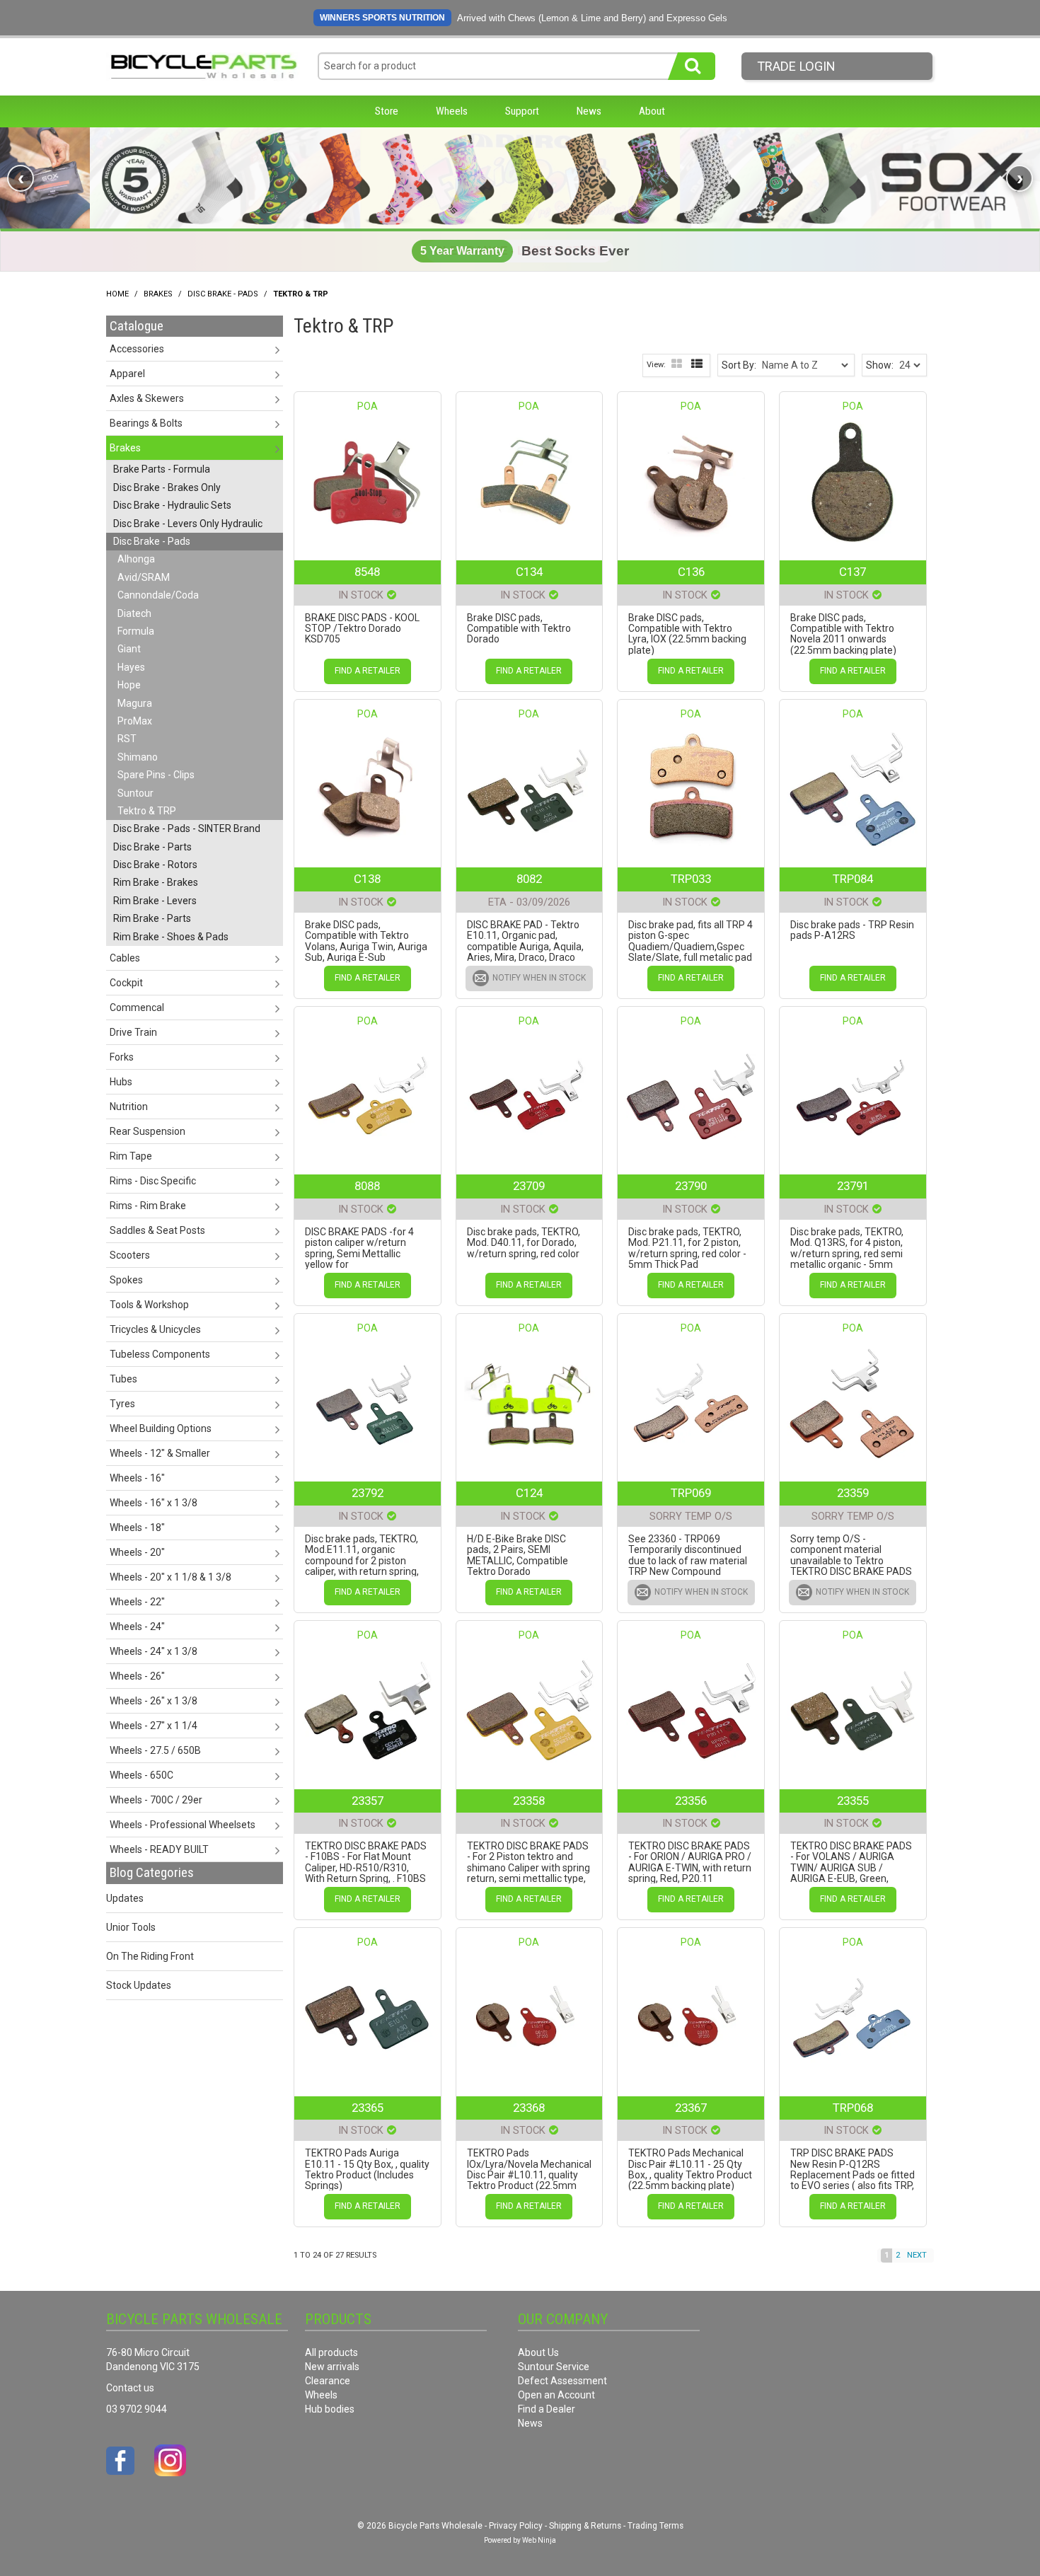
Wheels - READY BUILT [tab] (159, 1849)
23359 (853, 1493)
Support (522, 111)
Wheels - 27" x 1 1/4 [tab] (154, 1726)
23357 (368, 1801)
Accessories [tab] (137, 349)
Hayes (131, 667)
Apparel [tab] (127, 374)
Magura (135, 703)
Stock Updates (139, 1985)
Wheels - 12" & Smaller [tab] (160, 1453)
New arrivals (332, 2367)
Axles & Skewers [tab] (147, 398)
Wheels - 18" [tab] (137, 1527)
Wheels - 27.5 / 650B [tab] (155, 1750)
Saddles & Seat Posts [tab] (157, 1230)
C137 (853, 572)
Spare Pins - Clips (156, 775)
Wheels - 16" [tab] (137, 1478)
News (589, 111)
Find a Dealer (547, 2409)
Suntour (135, 793)
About (652, 111)
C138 (367, 879)
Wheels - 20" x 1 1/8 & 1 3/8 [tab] (171, 1577)
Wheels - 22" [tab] (137, 1602)
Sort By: (739, 365)
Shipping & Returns (585, 2526)
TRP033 (691, 879)
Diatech (134, 613)
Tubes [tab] (123, 1379)
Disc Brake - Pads (223, 294)
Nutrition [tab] (129, 1107)
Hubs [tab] (121, 1082)
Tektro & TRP (147, 811)
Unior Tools (131, 1927)
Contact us (130, 2388)
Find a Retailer (368, 671)
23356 (691, 1801)
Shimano (138, 757)
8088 (367, 1186)
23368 (529, 2108)
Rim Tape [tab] (131, 1156)
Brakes (158, 294)
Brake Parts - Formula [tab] (162, 469)
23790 (691, 1186)
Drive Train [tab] (133, 1032)
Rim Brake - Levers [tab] (155, 901)
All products (331, 2352)
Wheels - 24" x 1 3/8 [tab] (154, 1651)
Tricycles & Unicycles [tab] (155, 1329)
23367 (691, 2108)
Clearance (328, 2381)
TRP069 (691, 1493)
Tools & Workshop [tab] (149, 1305)
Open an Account (556, 2395)
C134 (529, 572)
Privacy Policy (516, 2526)
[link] (520, 178)
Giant (129, 649)
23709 (529, 1186)
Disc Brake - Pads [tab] (152, 541)
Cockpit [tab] (126, 983)
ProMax (135, 721)
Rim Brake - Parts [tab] (152, 918)
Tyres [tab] (122, 1404)
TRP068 (853, 2108)
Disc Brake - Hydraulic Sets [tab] (172, 505)
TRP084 (853, 879)
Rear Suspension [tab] (148, 1131)
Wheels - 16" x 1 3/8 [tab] (154, 1503)
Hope (129, 685)
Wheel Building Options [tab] (161, 1428)
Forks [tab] (122, 1057)
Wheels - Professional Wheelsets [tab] (183, 1825)
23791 (853, 1186)
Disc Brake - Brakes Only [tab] (167, 487)
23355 (853, 1801)
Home (117, 294)
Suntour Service (554, 2367)
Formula (136, 631)
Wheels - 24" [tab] (137, 1627)
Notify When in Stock (539, 978)
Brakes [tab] (125, 448)
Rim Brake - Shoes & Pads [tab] (171, 937)
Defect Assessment (562, 2381)
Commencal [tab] (137, 1007)
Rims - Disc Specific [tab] (153, 1181)
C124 (529, 1493)
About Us (538, 2352)
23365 (368, 2108)
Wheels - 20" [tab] (137, 1552)
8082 (529, 879)
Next (917, 2255)
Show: (880, 365)
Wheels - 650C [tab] (141, 1775)
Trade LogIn (796, 66)
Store (387, 111)
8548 (367, 572)
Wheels (452, 111)
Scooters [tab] (130, 1255)
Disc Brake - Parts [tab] (152, 847)
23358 (529, 1801)
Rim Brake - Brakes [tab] (156, 882)
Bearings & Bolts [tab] (146, 423)
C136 (691, 572)
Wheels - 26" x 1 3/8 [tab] (154, 1701)
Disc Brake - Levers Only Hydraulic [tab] (188, 524)
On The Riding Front (150, 1956)
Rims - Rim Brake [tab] (148, 1206)
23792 (368, 1493)
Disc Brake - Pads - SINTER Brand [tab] (187, 828)
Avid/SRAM (144, 577)
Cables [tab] (125, 958)
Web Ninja (539, 2540)
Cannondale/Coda (158, 595)
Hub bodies (330, 2409)
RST (127, 739)
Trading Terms (655, 2526)
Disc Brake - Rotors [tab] (155, 865)
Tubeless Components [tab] (160, 1354)
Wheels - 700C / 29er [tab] (156, 1800)
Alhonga (136, 559)
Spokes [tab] (126, 1280)
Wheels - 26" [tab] (137, 1676)
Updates (125, 1898)
